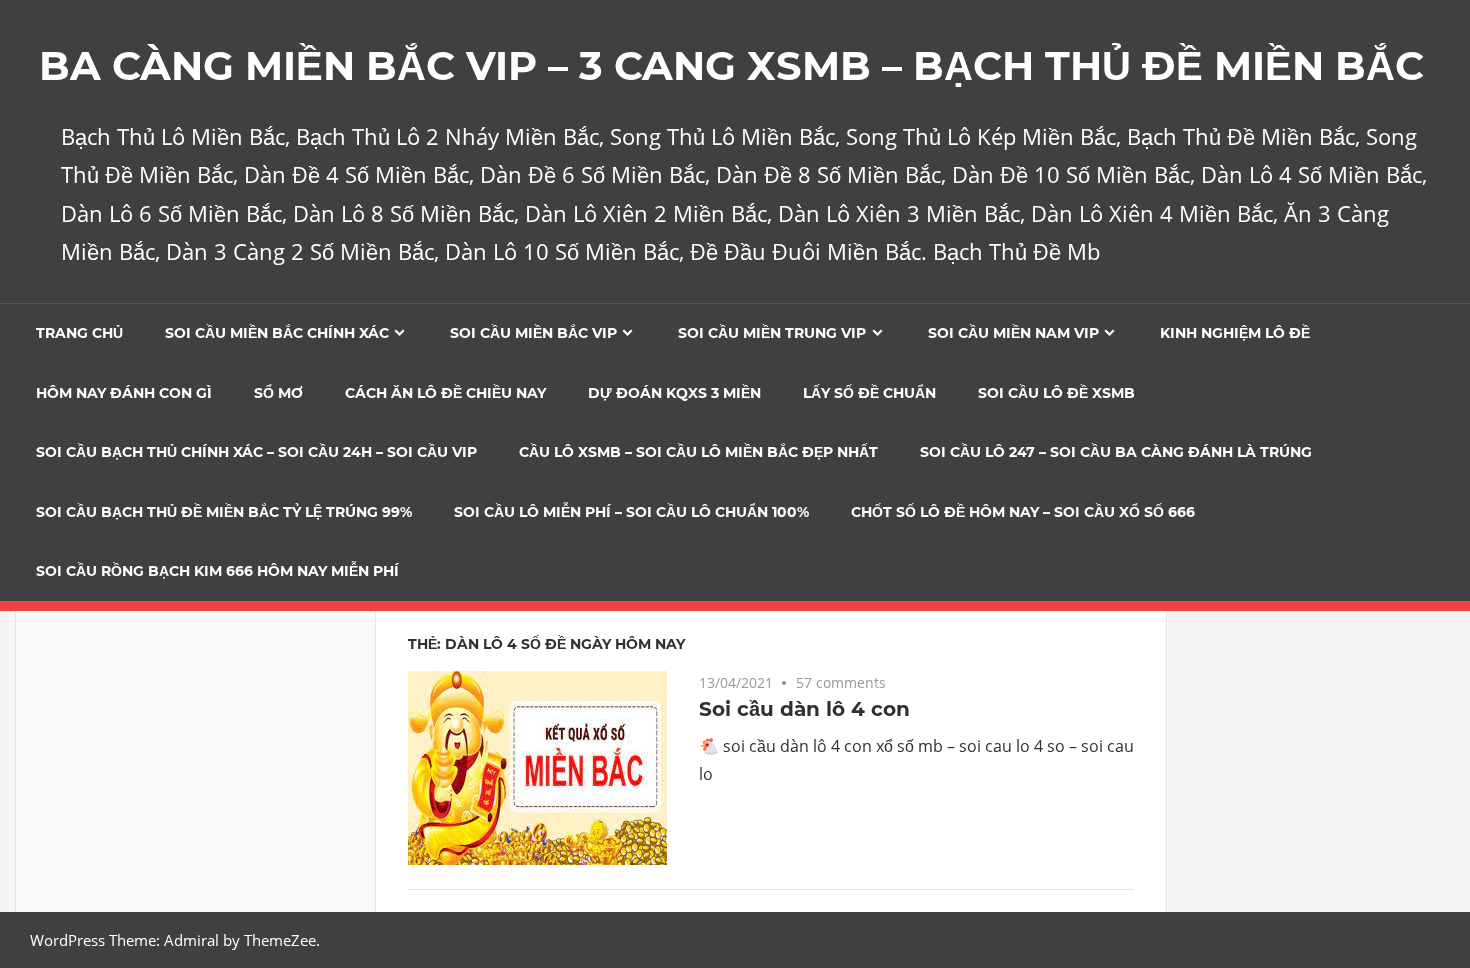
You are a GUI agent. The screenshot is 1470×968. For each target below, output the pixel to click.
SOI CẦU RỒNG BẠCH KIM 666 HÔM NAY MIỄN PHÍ (217, 571)
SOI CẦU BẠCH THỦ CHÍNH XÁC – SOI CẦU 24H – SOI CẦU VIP (256, 452)
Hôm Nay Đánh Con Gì (124, 393)
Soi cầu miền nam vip (1013, 333)
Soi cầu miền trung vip (772, 333)
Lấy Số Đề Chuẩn (869, 393)
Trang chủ (79, 333)
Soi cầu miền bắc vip (533, 333)
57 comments (841, 682)
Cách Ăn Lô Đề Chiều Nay (445, 393)
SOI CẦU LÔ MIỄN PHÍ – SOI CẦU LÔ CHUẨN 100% (631, 512)
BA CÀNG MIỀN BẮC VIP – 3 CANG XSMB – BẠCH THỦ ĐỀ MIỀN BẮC (731, 65)
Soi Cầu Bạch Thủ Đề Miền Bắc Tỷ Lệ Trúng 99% (224, 512)
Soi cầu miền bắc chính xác (277, 333)
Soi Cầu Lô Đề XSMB (1056, 393)
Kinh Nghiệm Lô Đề (1235, 333)
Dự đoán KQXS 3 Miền (674, 393)
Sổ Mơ (278, 393)
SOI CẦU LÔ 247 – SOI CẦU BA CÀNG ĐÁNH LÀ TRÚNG (1116, 452)
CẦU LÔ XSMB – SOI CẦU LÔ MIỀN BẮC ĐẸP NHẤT (698, 452)
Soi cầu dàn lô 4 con (804, 709)
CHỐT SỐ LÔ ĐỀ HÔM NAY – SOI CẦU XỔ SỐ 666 (1023, 512)
